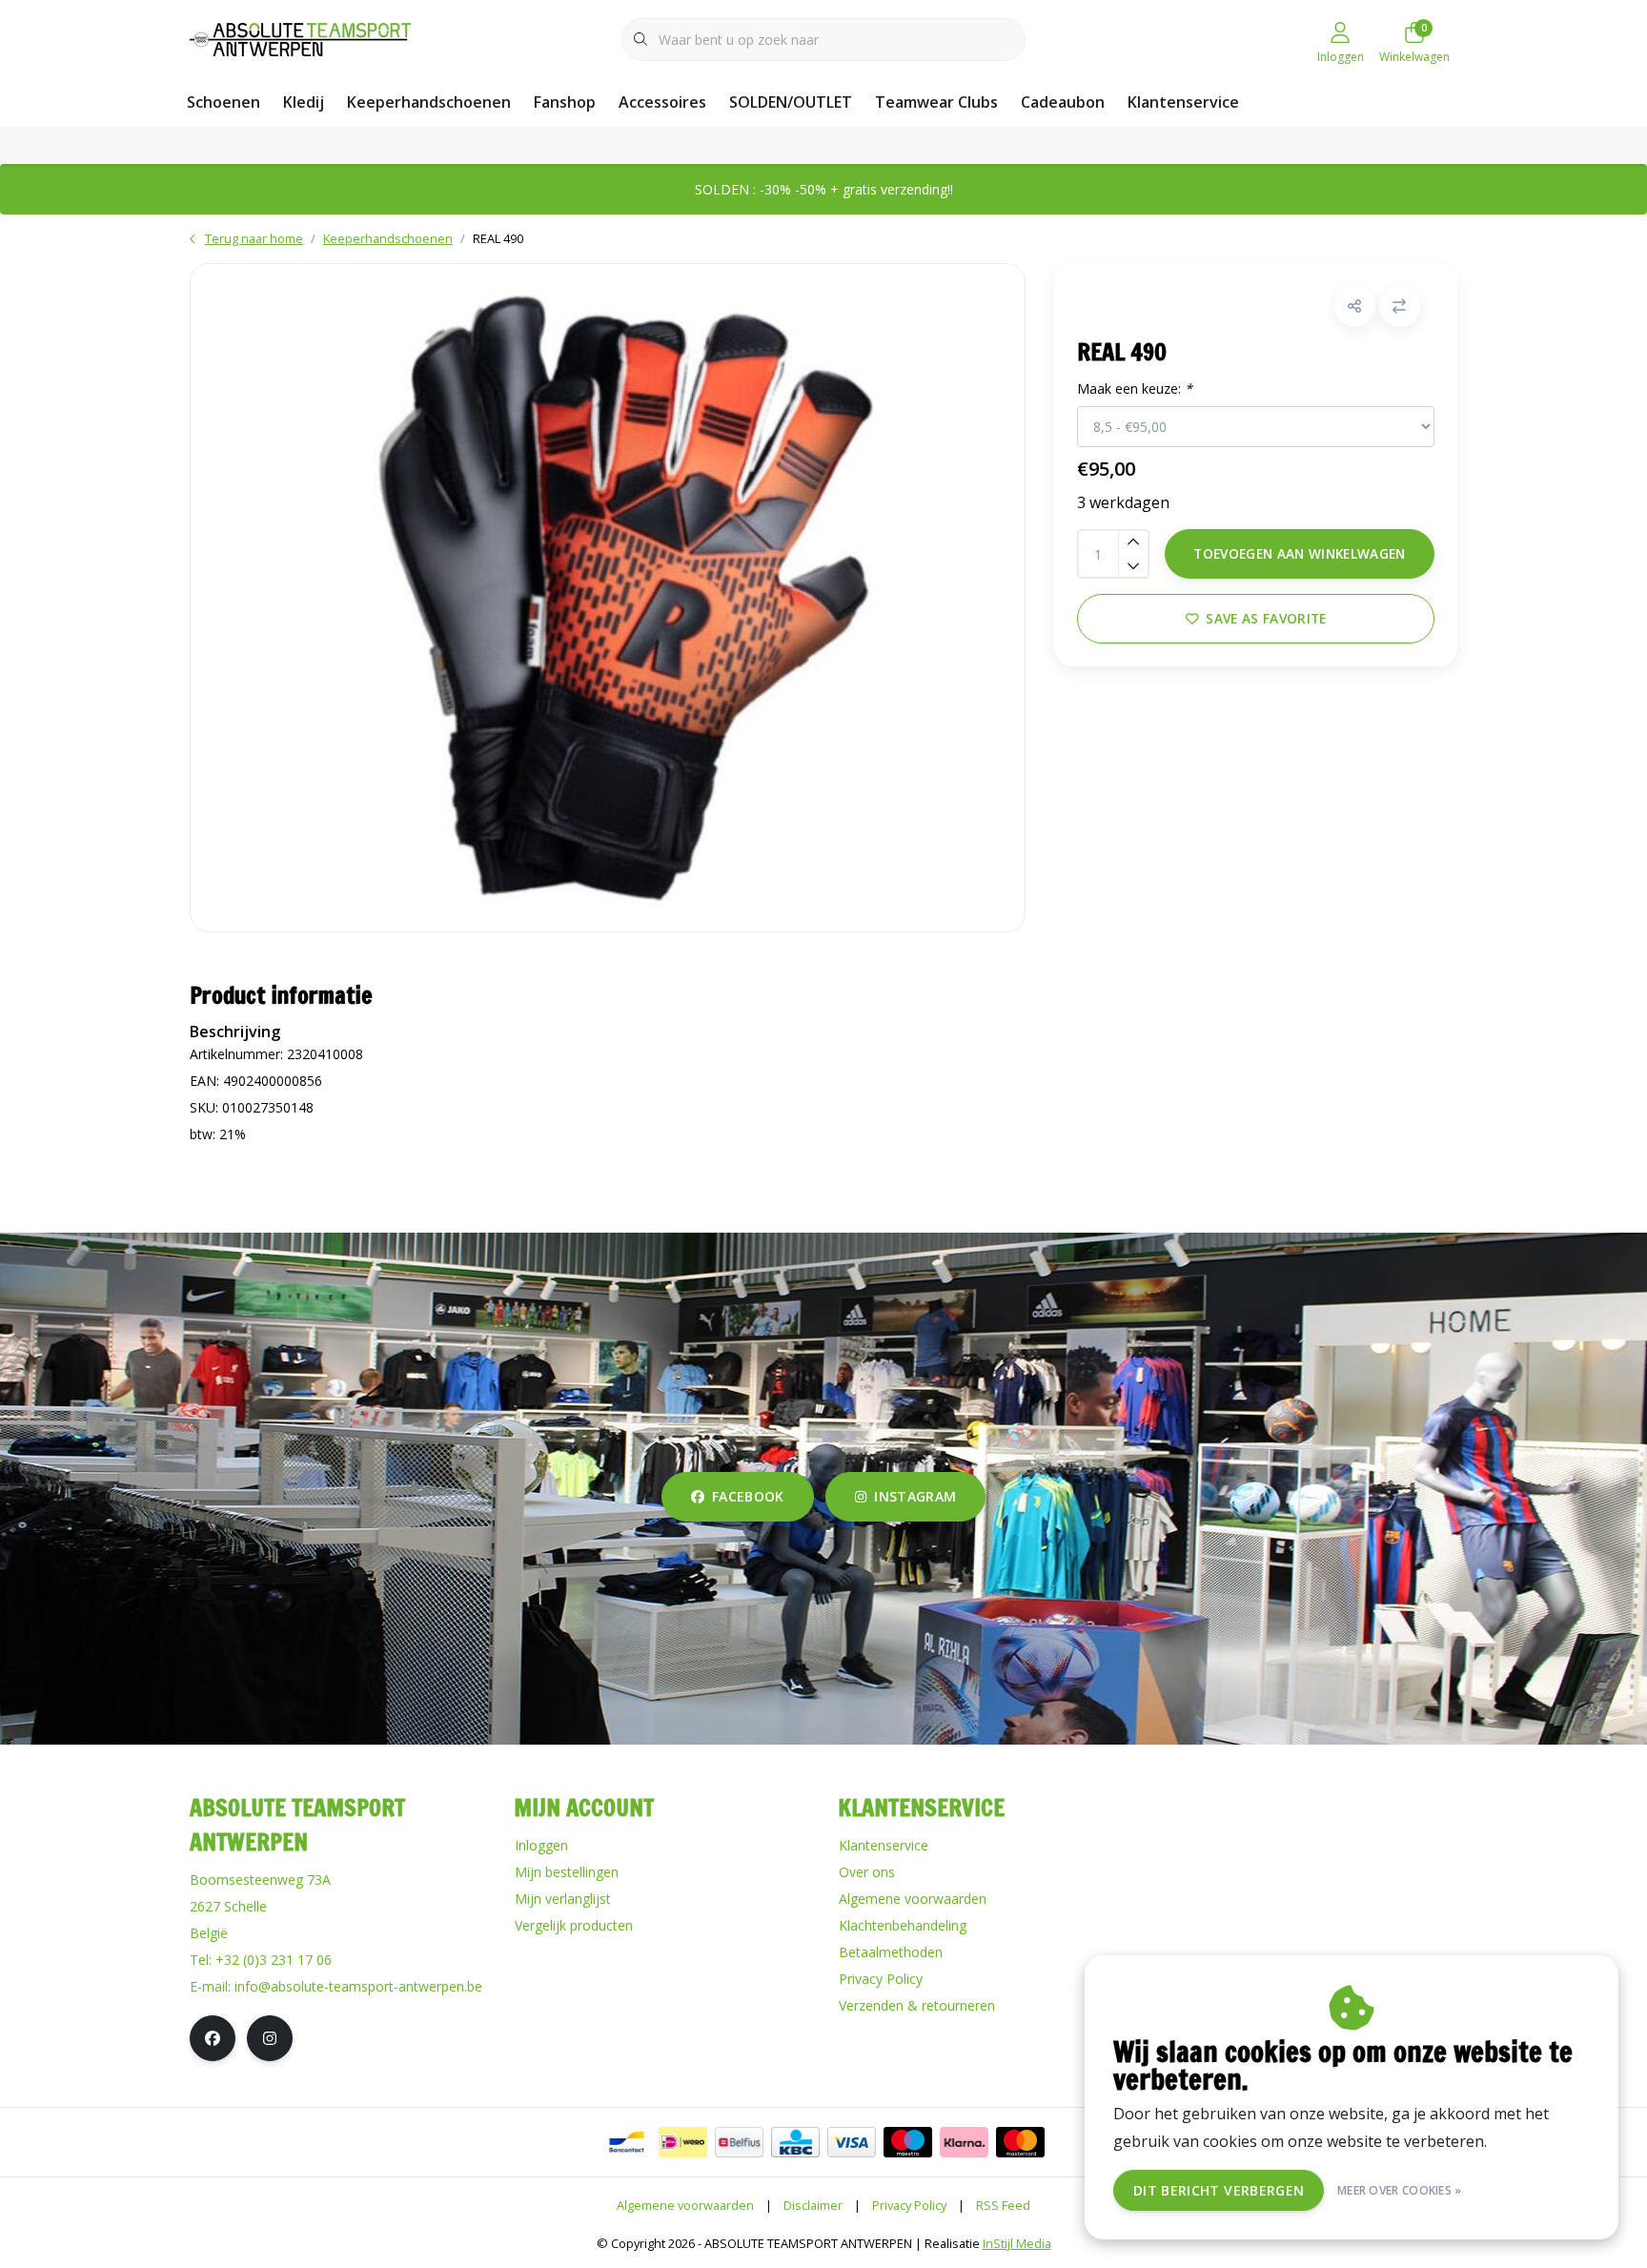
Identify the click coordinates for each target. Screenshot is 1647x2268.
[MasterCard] (1020, 2142)
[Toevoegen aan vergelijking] (1400, 306)
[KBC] (795, 2142)
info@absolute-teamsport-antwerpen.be (358, 1986)
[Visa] (852, 2142)
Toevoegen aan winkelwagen (1300, 553)
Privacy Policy (909, 2205)
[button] (1355, 306)
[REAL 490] (608, 598)
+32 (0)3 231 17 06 (274, 1960)
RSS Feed (1003, 2205)
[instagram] (270, 2038)
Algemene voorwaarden (685, 2205)
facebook (748, 1496)
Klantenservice (1183, 102)
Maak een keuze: (1135, 388)
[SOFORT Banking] (964, 2142)
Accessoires (662, 102)
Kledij (304, 102)
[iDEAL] (683, 2142)
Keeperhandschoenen (429, 102)
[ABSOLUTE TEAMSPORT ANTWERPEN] (306, 37)
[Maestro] (908, 2142)
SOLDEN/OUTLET (791, 102)
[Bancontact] (627, 2142)
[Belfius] (739, 2142)
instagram (915, 1496)
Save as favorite (1266, 618)
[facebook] (213, 2038)
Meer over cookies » (1400, 2190)
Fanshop (565, 102)
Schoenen (224, 102)
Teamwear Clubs (936, 102)
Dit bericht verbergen (1219, 2190)
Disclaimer (813, 2205)
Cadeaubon (1063, 102)
